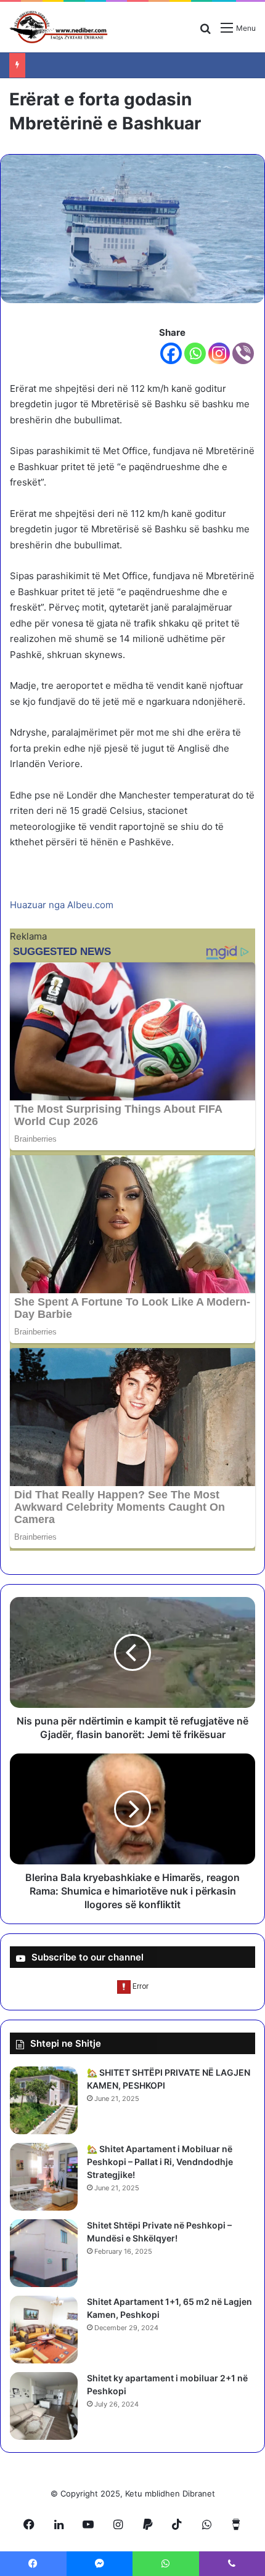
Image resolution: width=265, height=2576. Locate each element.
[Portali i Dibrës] (59, 27)
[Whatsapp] (195, 353)
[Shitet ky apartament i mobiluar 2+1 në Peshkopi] (44, 2406)
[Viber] (243, 353)
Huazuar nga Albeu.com (62, 905)
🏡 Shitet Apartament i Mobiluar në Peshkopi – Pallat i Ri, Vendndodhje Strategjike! (160, 2162)
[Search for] (205, 32)
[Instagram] (219, 353)
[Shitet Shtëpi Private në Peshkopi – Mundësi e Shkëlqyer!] (44, 2253)
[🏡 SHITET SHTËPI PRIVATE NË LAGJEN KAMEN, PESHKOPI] (44, 2100)
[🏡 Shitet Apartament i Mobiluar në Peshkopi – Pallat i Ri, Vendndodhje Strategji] (44, 2177)
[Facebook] (171, 353)
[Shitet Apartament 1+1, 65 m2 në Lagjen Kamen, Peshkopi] (44, 2330)
